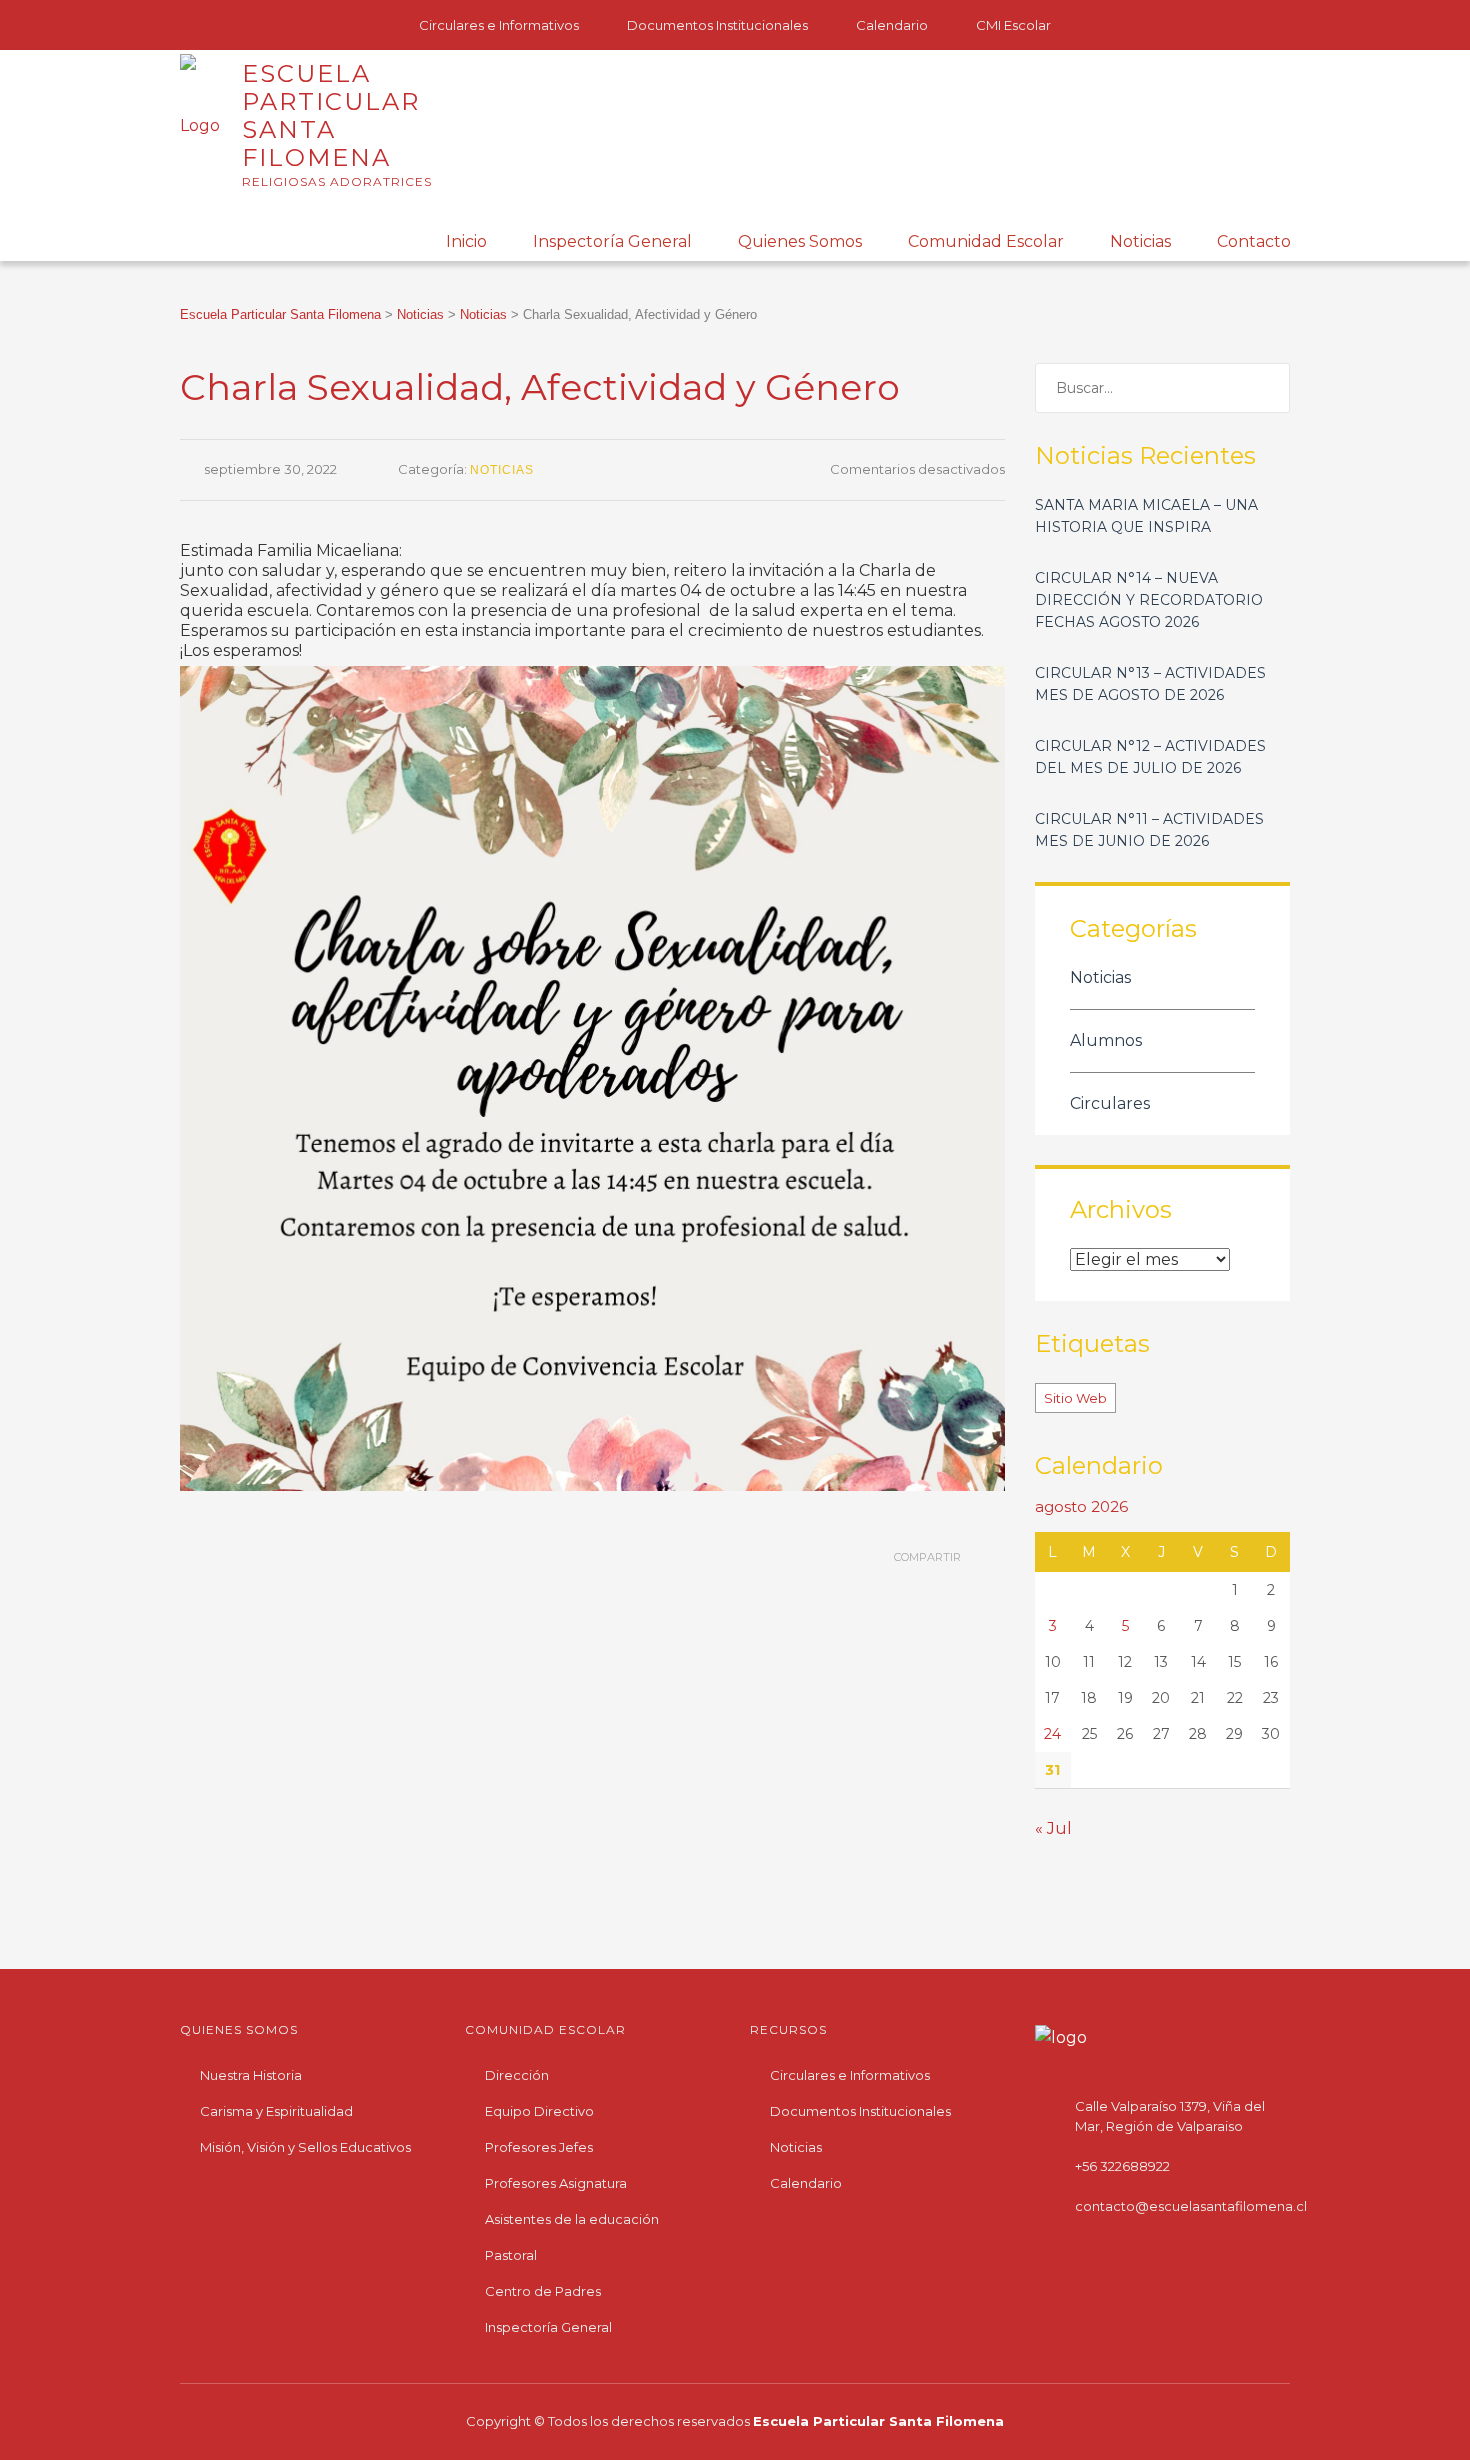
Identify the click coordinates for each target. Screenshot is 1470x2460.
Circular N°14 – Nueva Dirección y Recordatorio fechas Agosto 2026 (1149, 600)
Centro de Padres (543, 2291)
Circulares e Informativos (499, 25)
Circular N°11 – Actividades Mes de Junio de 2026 (1149, 830)
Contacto (1254, 241)
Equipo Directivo (539, 2111)
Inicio (466, 241)
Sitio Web (1075, 1398)
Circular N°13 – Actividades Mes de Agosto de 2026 (1150, 684)
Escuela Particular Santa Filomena (878, 2421)
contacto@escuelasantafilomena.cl (1191, 2206)
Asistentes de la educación (572, 2219)
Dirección (517, 2075)
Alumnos (1106, 1040)
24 (1052, 1734)
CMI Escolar (1013, 25)
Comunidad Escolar (986, 241)
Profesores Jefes (539, 2147)
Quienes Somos (800, 241)
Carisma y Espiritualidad (276, 2111)
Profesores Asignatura (556, 2183)
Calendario (892, 25)
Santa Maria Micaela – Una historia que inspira (1146, 516)
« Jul (1053, 1828)
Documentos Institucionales (717, 25)
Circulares (1110, 1103)
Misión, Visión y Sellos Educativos (305, 2147)
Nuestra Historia (251, 2075)
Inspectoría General (612, 241)
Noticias (1140, 241)
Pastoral (511, 2255)
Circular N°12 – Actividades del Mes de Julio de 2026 (1150, 757)
